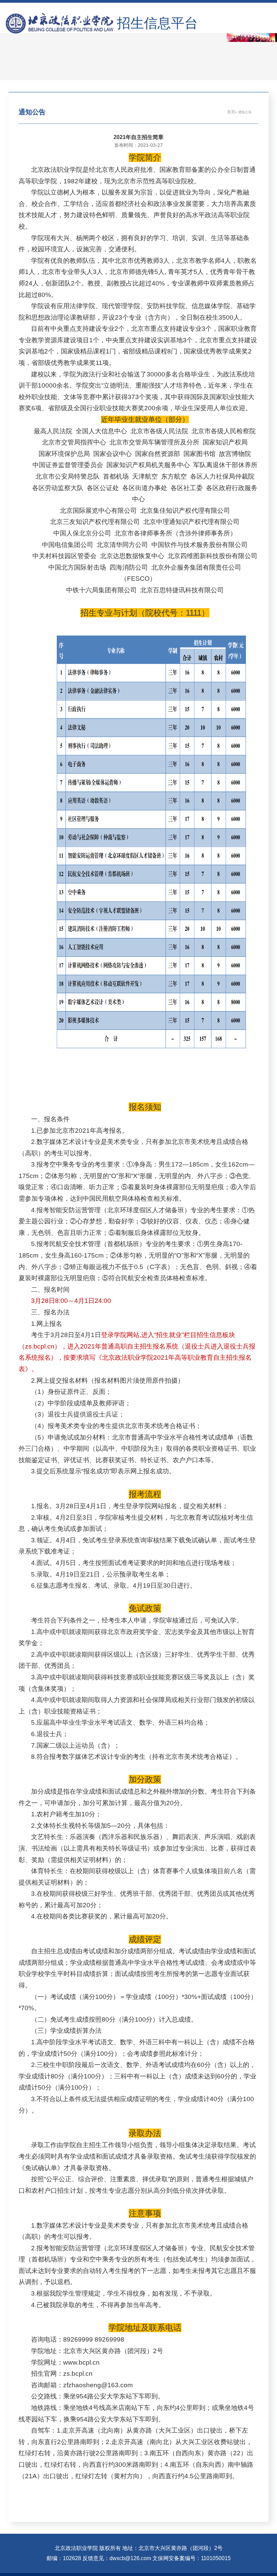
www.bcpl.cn (81, 2362)
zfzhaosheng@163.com (98, 2385)
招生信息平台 (157, 23)
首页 (231, 112)
